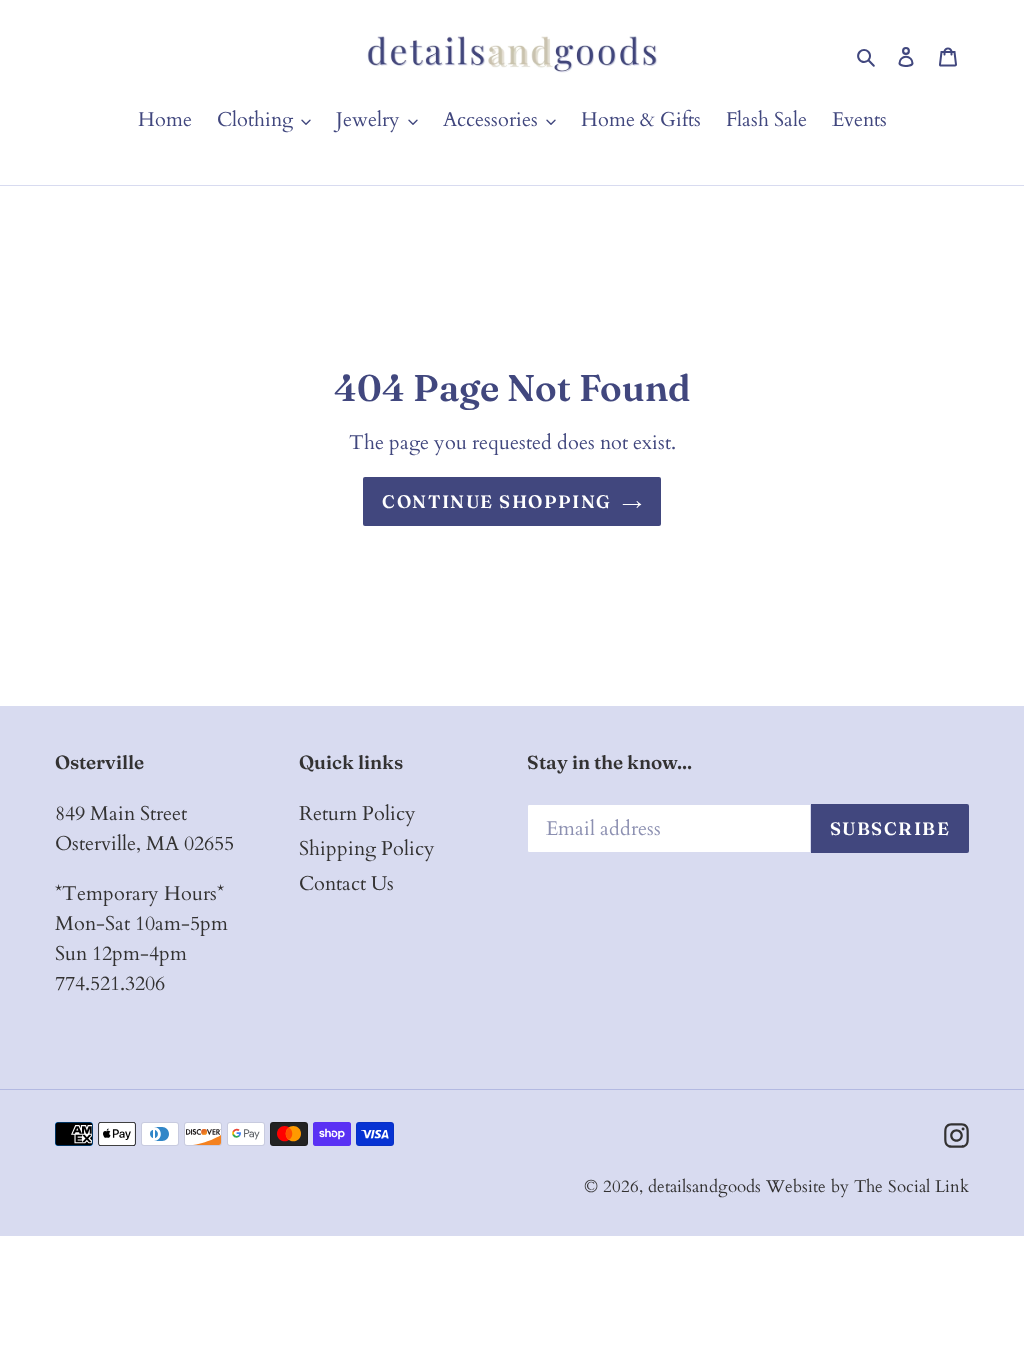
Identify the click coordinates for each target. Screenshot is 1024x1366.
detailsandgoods (704, 1186)
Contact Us (346, 883)
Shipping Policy (367, 848)
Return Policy (357, 813)
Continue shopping (496, 501)
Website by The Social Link (867, 1186)
